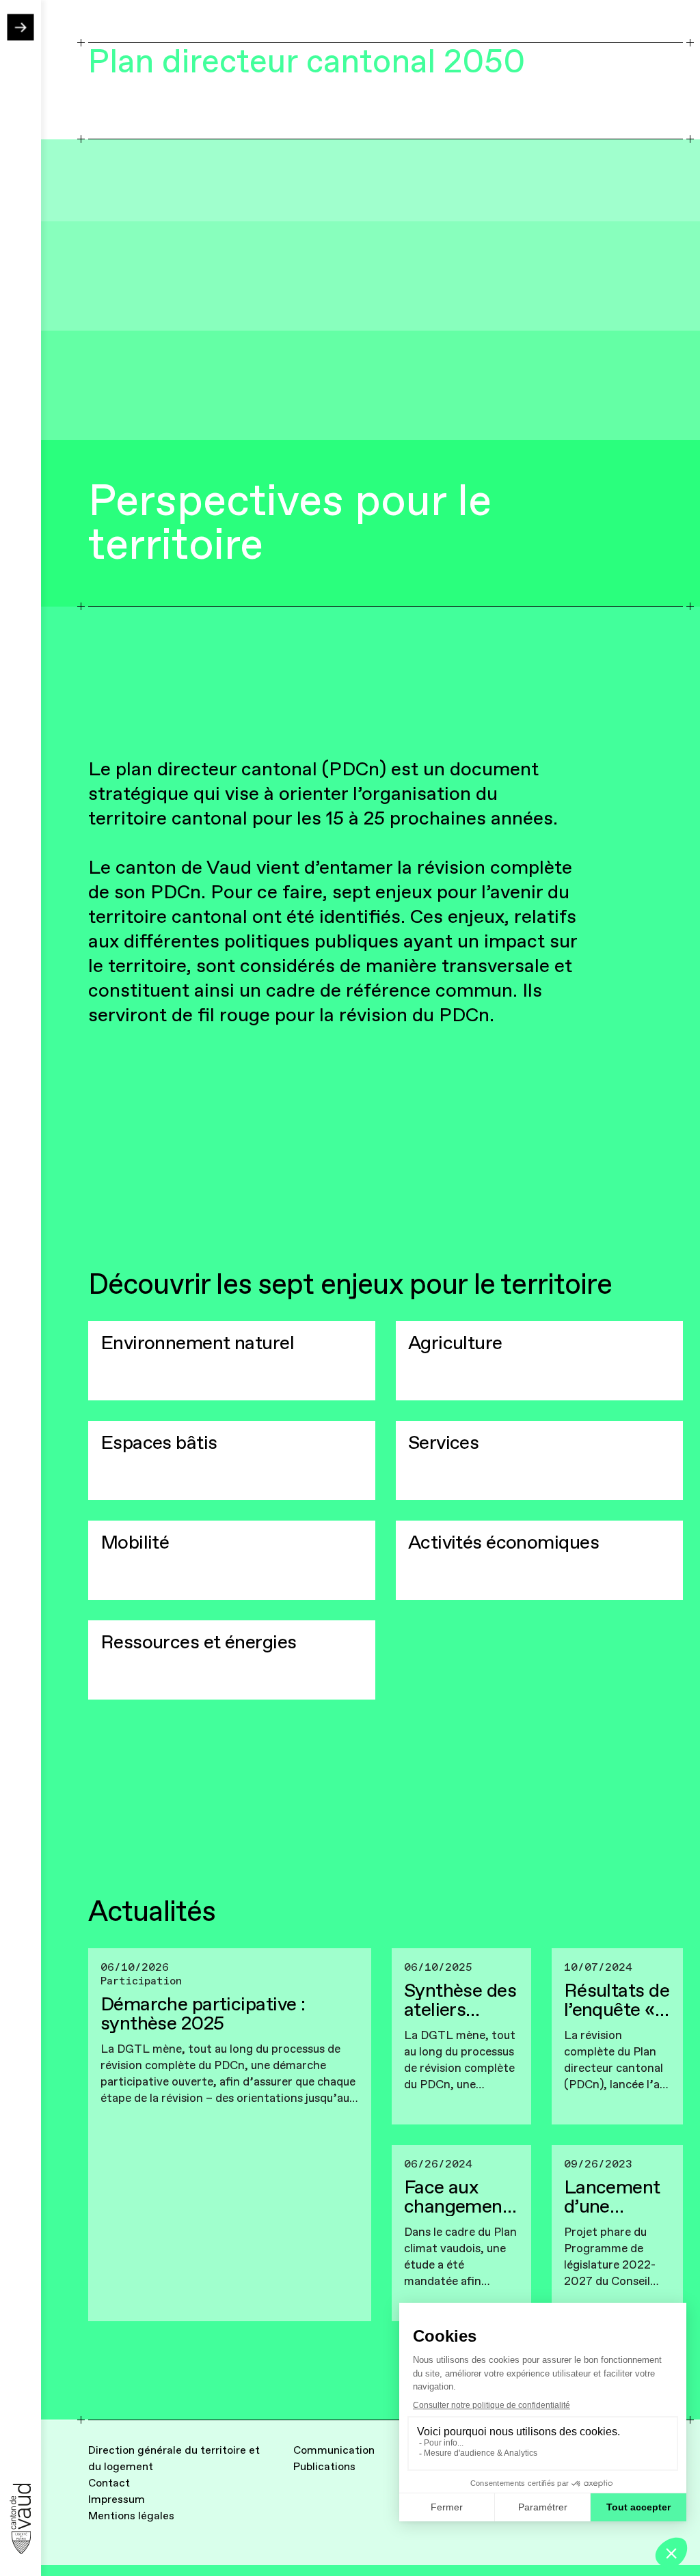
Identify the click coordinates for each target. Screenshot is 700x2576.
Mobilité (135, 1542)
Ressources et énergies (199, 1642)
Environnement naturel (197, 1343)
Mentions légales (131, 2516)
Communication (334, 2450)
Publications (324, 2467)
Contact (109, 2483)
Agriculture (455, 1343)
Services (444, 1443)
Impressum (117, 2499)
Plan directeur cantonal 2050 (307, 62)
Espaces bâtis (159, 1443)
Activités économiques (503, 1542)
